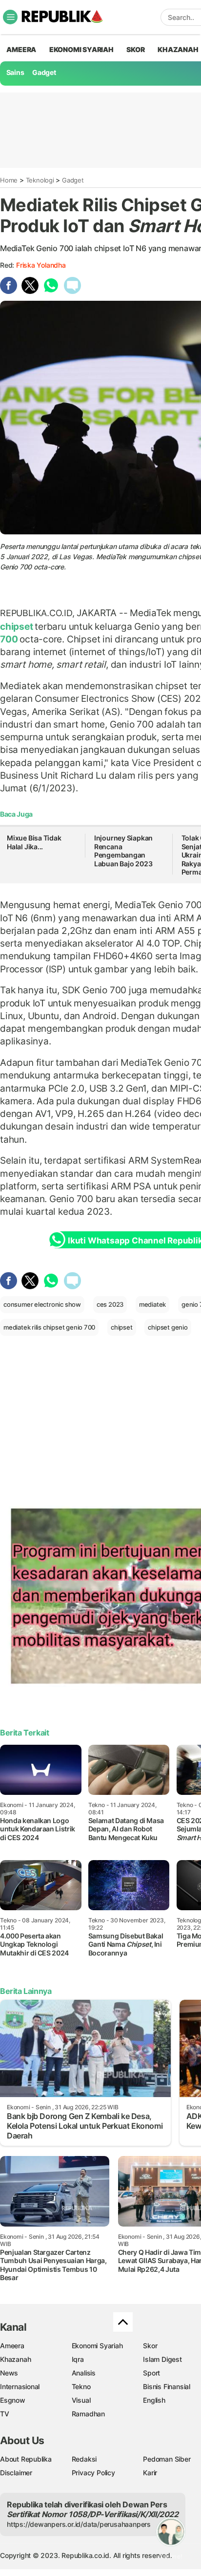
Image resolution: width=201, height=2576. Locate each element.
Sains (15, 72)
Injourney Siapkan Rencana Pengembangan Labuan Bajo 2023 (123, 851)
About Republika (26, 2459)
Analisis (84, 2373)
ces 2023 (110, 1304)
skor (135, 49)
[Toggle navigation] (10, 17)
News (9, 2373)
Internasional (20, 2386)
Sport (151, 2373)
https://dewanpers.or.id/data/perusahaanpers (79, 2524)
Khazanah (15, 2359)
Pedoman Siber (167, 2459)
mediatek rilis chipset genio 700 (49, 1327)
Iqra (78, 2359)
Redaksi (84, 2459)
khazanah (178, 49)
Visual (81, 2400)
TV (5, 2414)
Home (9, 180)
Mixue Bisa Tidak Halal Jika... (34, 842)
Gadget (44, 72)
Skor (150, 2346)
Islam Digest (162, 2359)
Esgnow (13, 2400)
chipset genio (168, 1327)
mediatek (152, 1304)
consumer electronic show (42, 1304)
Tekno (81, 2386)
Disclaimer (16, 2473)
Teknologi (40, 180)
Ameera (12, 2346)
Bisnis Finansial (167, 2386)
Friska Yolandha (41, 265)
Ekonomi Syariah (81, 49)
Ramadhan (88, 2414)
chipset (17, 626)
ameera (21, 49)
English (154, 2400)
